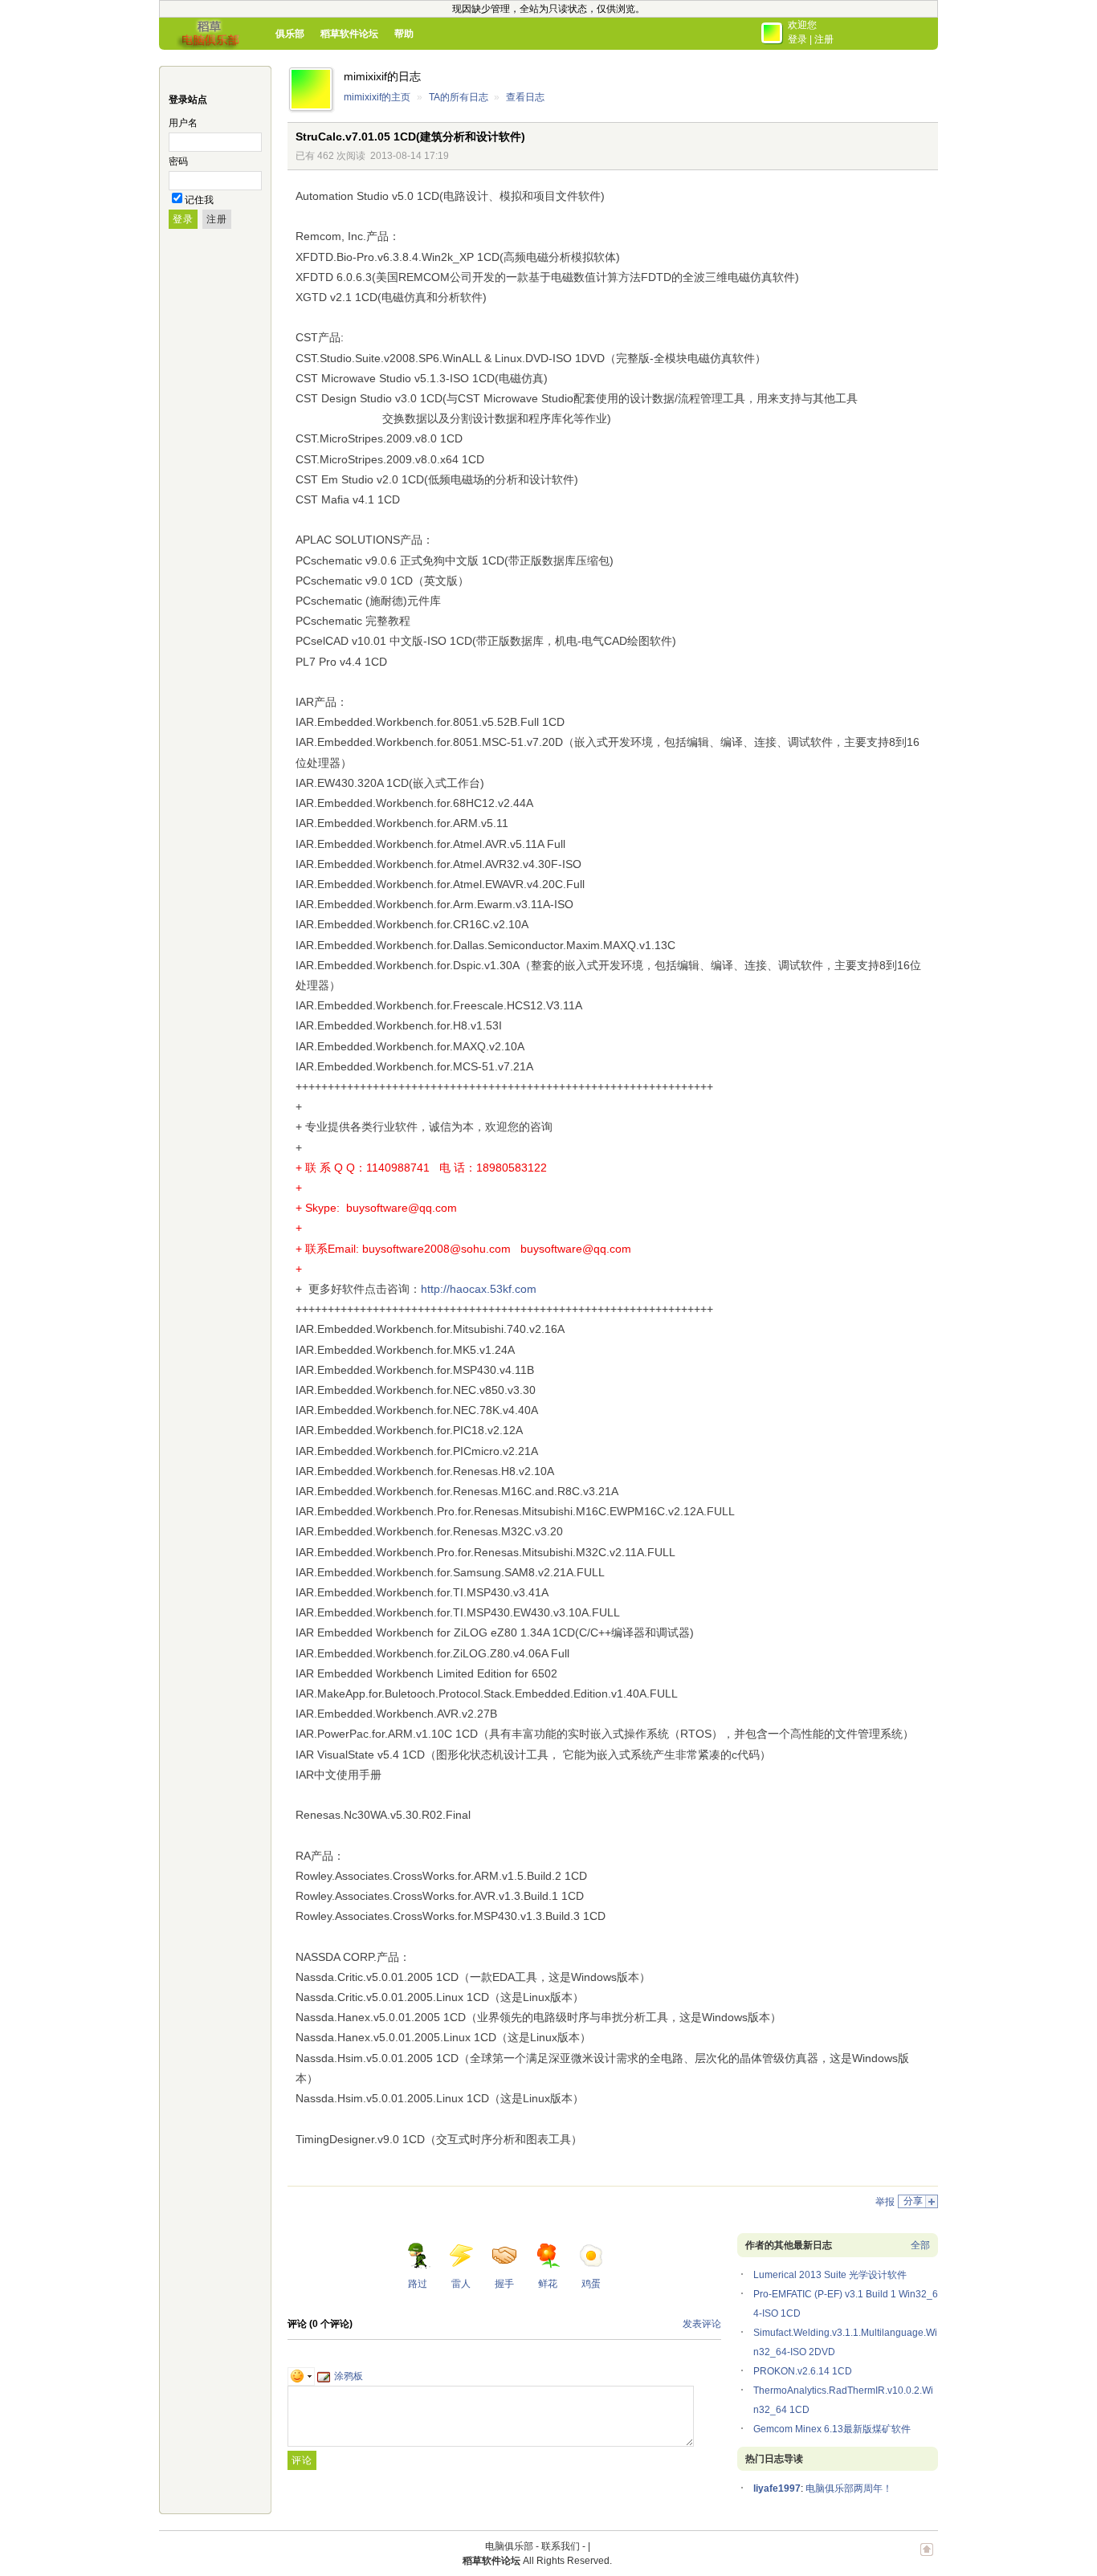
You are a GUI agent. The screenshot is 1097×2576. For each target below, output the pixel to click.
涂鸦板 (349, 2376)
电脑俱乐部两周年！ (849, 2488)
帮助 (404, 34)
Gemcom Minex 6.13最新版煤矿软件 (832, 2429)
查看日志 (525, 97)
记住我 (199, 200)
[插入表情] (301, 2376)
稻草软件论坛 (349, 34)
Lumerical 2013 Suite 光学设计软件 (830, 2275)
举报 (885, 2202)
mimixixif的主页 (377, 97)
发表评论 (702, 2324)
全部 (920, 2245)
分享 (913, 2201)
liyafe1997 (777, 2488)
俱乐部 (290, 34)
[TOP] (927, 2558)
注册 (824, 39)
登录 (797, 39)
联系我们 (561, 2546)
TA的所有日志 (459, 97)
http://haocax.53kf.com (479, 1289)
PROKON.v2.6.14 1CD (803, 2371)
